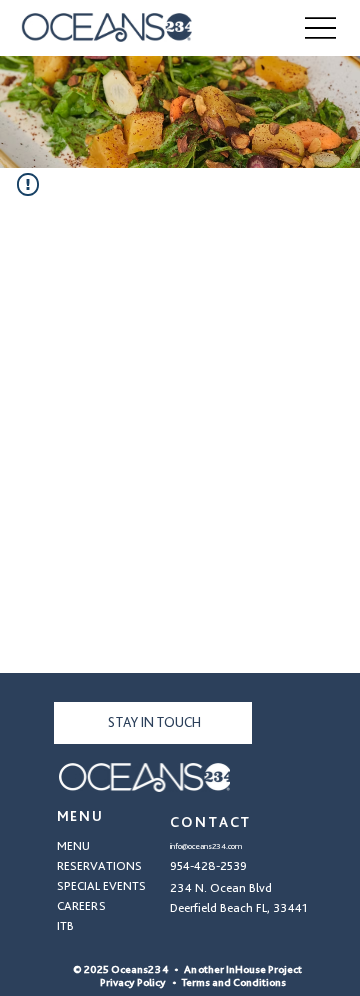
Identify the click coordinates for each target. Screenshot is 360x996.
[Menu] (320, 28)
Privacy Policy (128, 982)
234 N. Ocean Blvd (221, 887)
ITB (65, 925)
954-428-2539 (208, 865)
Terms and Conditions (234, 982)
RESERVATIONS (99, 865)
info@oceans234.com (206, 846)
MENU (73, 845)
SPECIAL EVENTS (101, 885)
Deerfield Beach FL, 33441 (238, 907)
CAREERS (81, 905)
